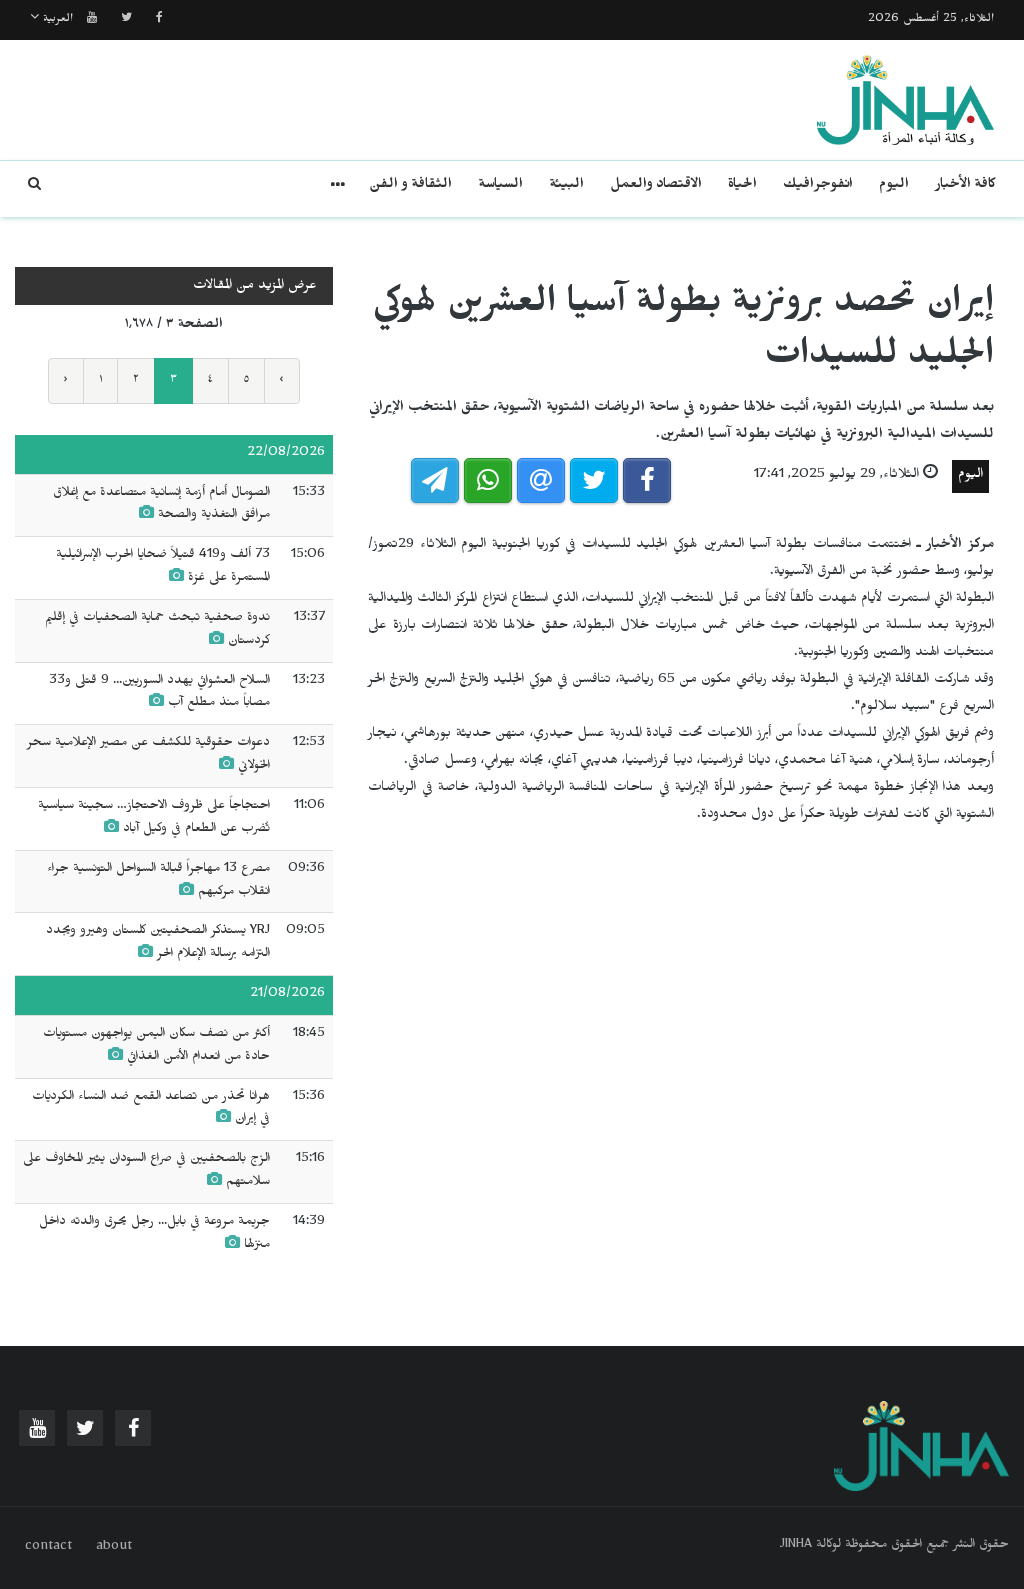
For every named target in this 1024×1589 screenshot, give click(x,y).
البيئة (566, 186)
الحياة (742, 186)
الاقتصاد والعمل (656, 186)
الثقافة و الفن (410, 186)
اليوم (894, 186)
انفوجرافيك (818, 186)
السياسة (500, 186)
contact (48, 1548)
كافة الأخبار (965, 186)
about (114, 1548)
